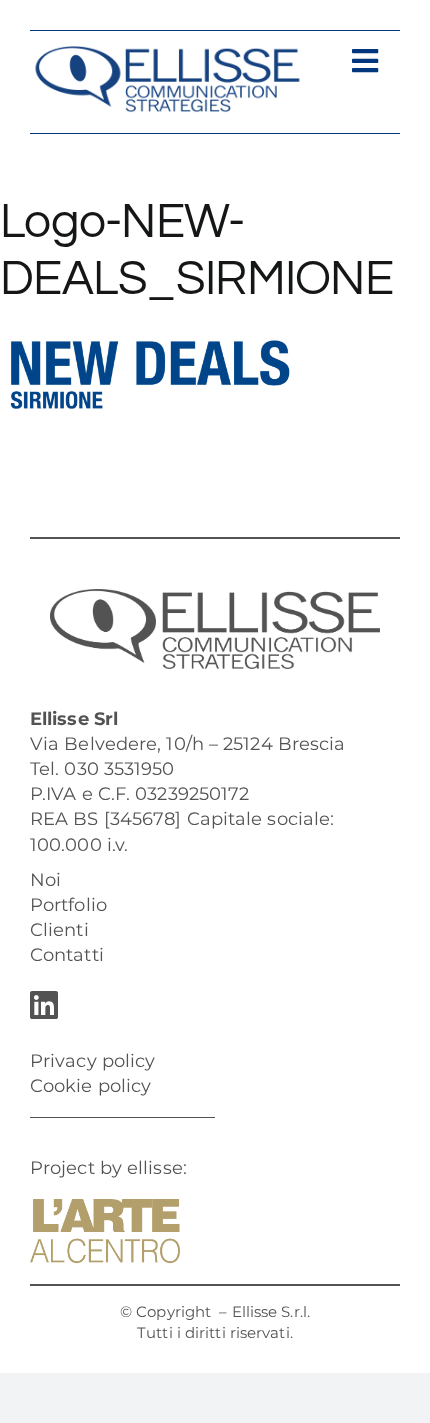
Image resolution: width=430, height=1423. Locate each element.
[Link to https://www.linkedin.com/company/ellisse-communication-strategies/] (210, 1005)
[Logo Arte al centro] (105, 1208)
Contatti (67, 955)
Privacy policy (92, 1061)
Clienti (59, 930)
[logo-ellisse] (167, 54)
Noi (45, 880)
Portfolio (68, 905)
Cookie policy (90, 1086)
